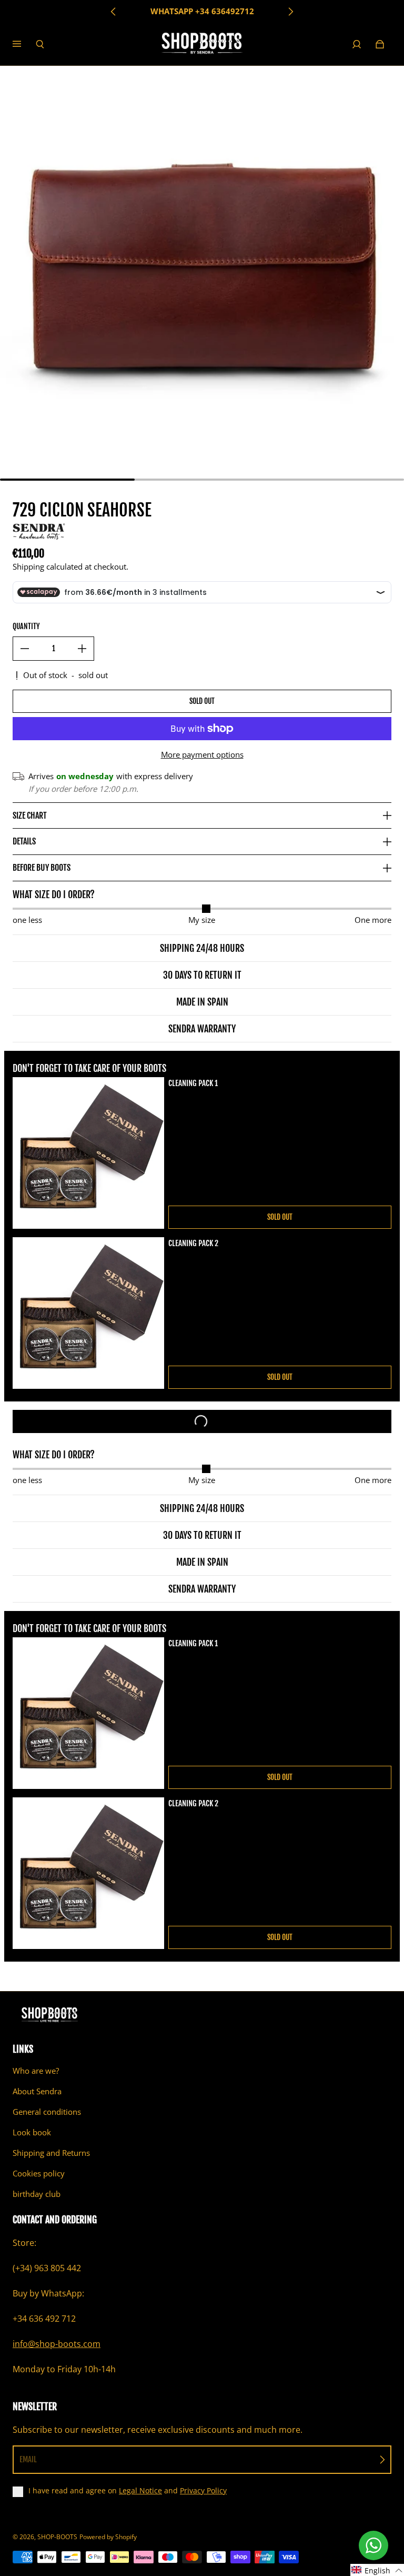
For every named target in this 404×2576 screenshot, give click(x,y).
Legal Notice (140, 2490)
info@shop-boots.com (57, 2344)
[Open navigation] (24, 44)
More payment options (202, 755)
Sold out (202, 701)
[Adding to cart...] (202, 1421)
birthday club (37, 2194)
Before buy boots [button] (42, 868)
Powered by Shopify (108, 2537)
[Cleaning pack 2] (88, 1313)
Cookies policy (39, 2174)
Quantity (26, 626)
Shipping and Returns (51, 2153)
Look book (32, 2132)
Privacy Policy (203, 2490)
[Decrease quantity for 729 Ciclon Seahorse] (25, 649)
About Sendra (37, 2091)
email (28, 2459)
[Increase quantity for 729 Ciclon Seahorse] (82, 649)
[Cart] (380, 44)
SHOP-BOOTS (57, 2537)
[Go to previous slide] (114, 12)
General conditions (47, 2112)
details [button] (24, 841)
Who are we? (36, 2071)
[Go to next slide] (290, 12)
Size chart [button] (30, 815)
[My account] (357, 44)
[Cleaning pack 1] (88, 1153)
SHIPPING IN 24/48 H (202, 11)
